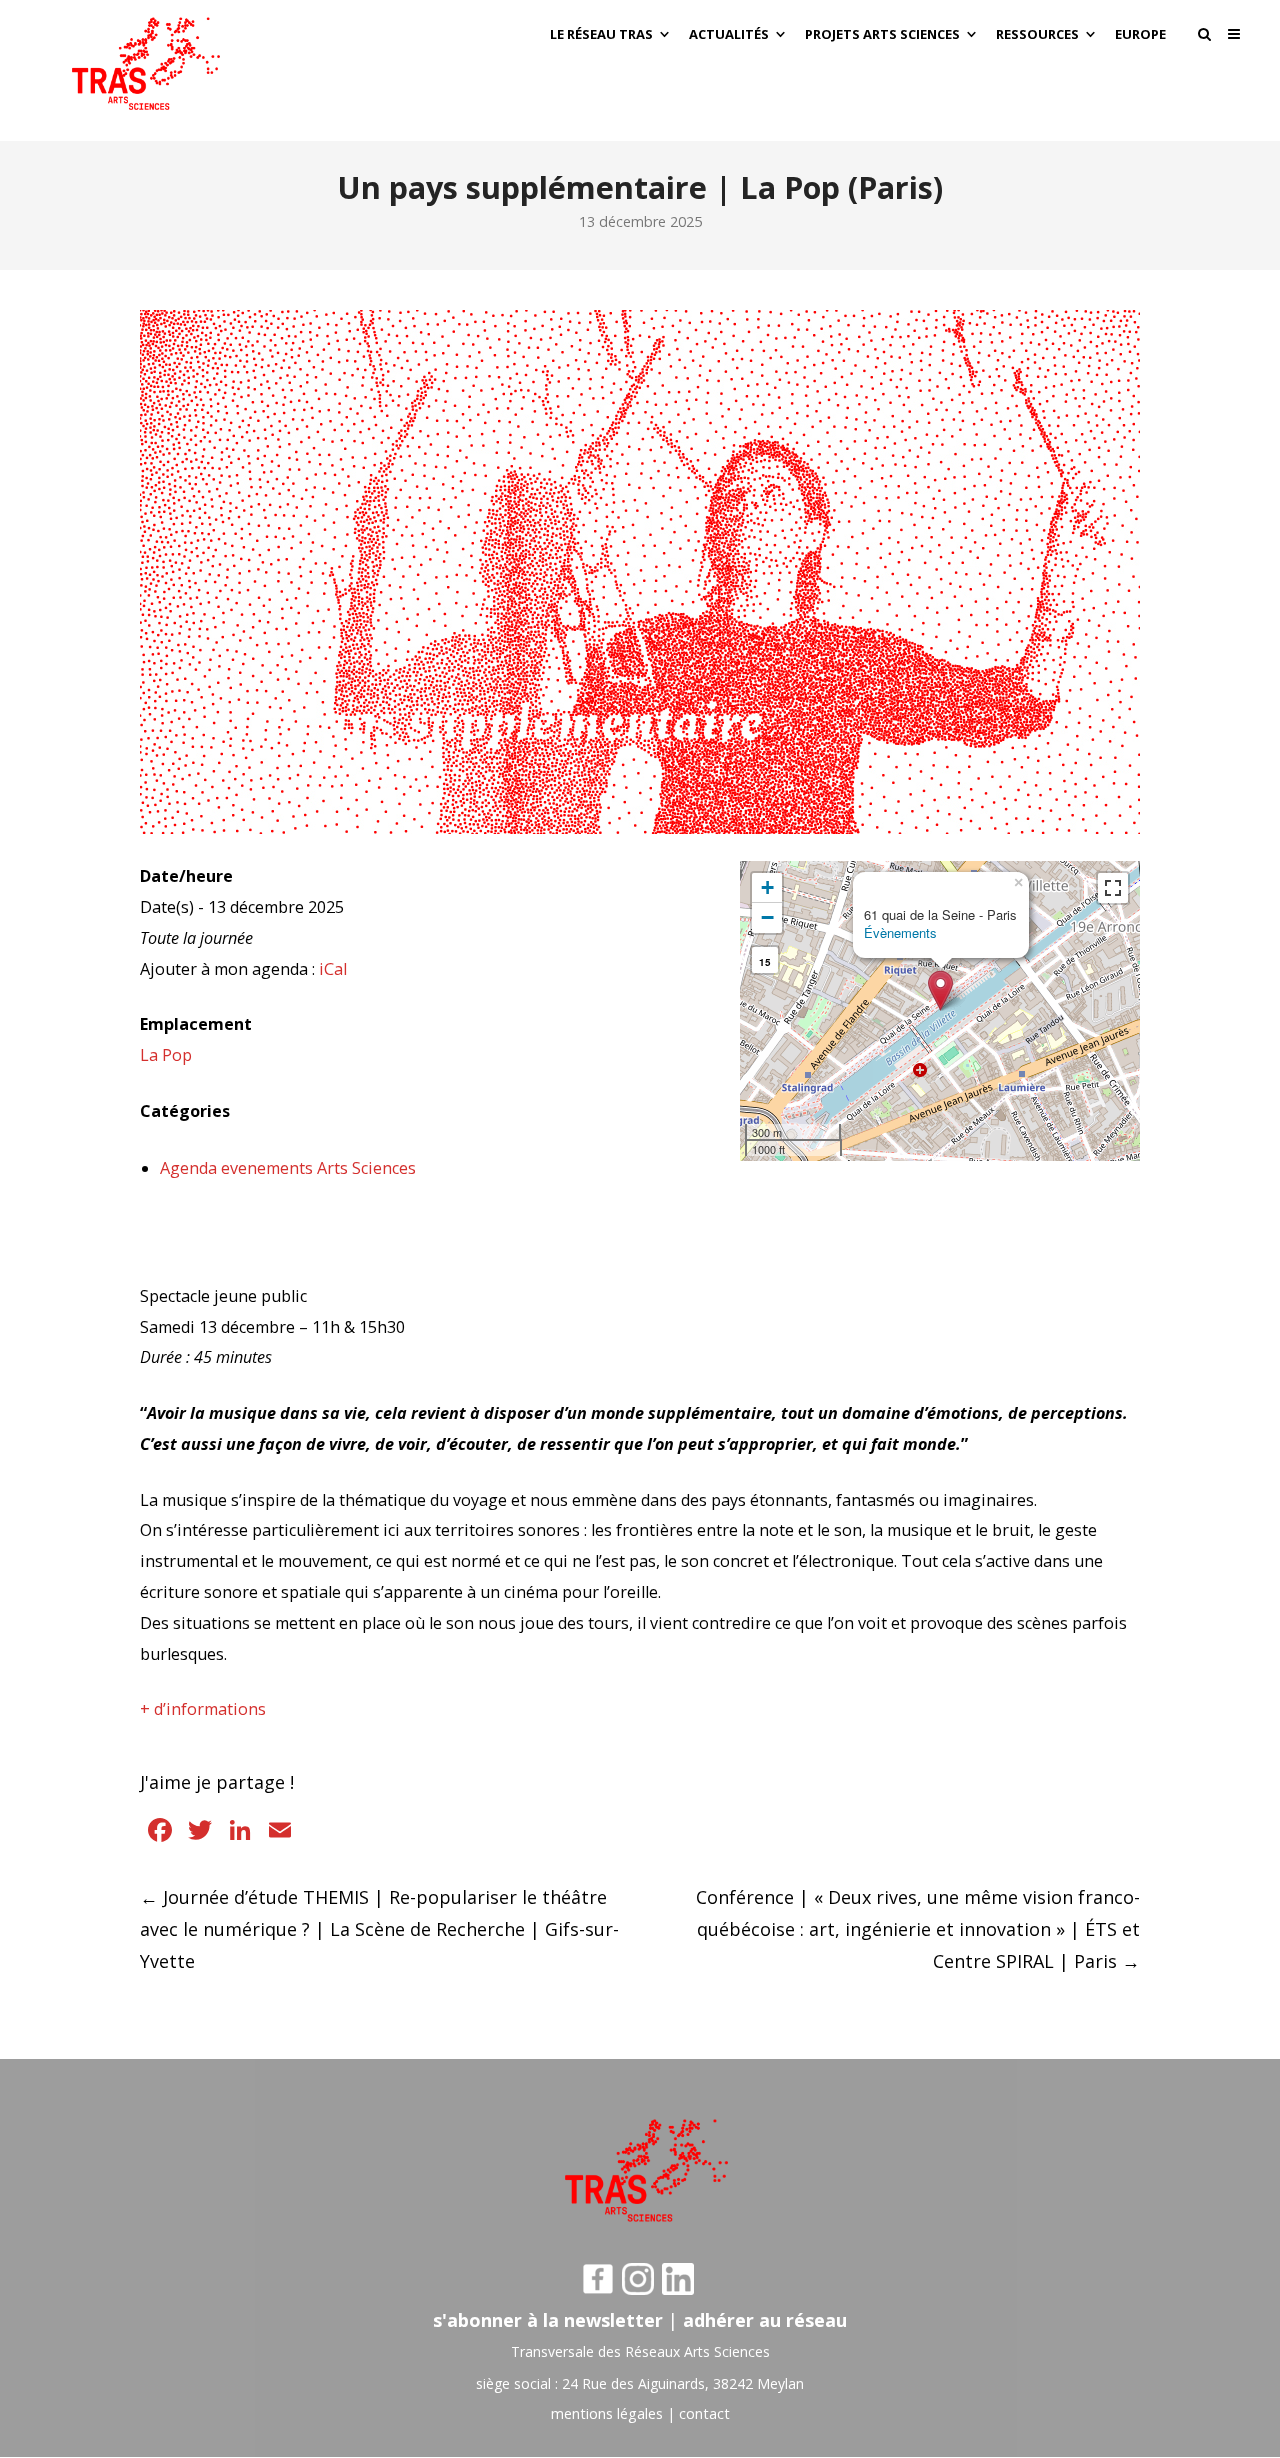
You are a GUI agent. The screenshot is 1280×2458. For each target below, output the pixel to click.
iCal (333, 969)
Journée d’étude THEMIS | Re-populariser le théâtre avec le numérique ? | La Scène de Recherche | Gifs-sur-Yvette (379, 1929)
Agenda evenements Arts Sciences (288, 1168)
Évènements (900, 932)
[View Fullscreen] (1113, 888)
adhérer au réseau (765, 2320)
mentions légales (607, 2413)
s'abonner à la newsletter (548, 2320)
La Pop (166, 1055)
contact (704, 2413)
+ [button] (767, 887)
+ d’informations (203, 1709)
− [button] (767, 917)
